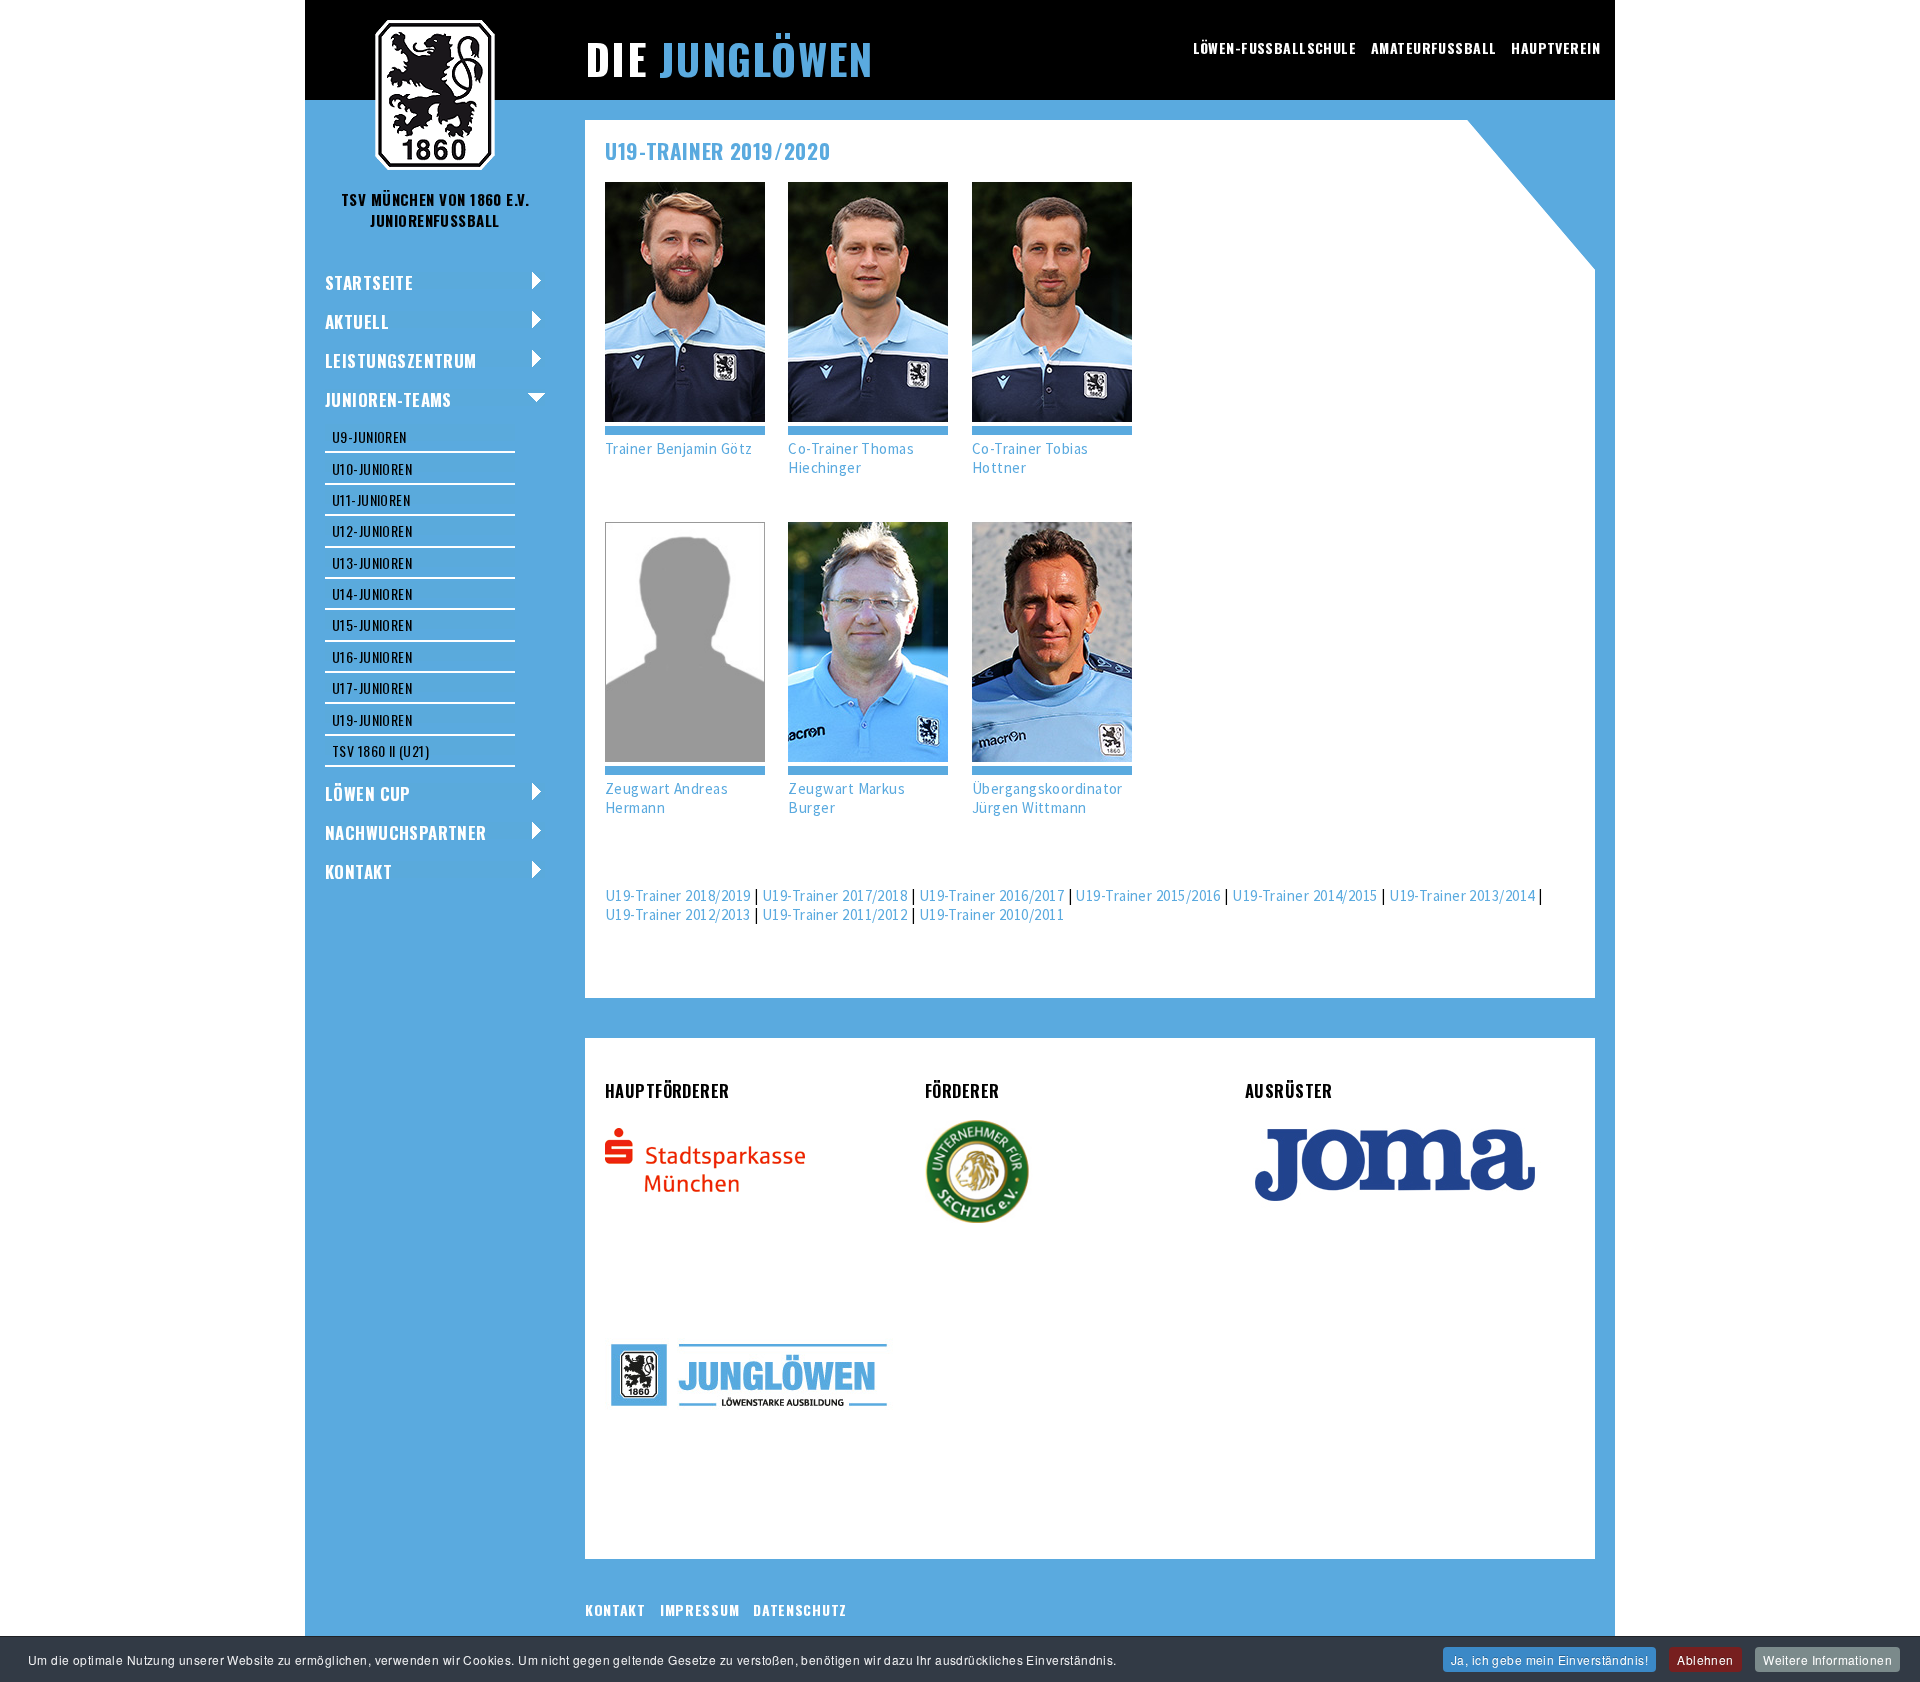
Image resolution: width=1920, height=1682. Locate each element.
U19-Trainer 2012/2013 (677, 914)
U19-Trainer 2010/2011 (991, 914)
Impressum (699, 1609)
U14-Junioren (372, 593)
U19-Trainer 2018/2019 (677, 895)
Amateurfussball (1433, 47)
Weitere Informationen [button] (1827, 1659)
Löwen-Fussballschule (1274, 47)
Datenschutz (800, 1609)
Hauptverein (1555, 47)
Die (729, 58)
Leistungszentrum (401, 360)
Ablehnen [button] (1705, 1659)
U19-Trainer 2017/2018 (834, 895)
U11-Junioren (371, 499)
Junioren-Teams (388, 399)
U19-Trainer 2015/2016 (1147, 895)
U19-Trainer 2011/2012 (834, 914)
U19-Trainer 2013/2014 (1461, 895)
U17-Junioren (372, 687)
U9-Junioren (369, 436)
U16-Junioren (372, 656)
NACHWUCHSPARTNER (406, 832)
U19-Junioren (372, 719)
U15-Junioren (372, 624)
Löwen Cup (368, 793)
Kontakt (358, 871)
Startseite (369, 282)
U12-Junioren (372, 530)
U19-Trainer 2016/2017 (991, 895)
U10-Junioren (372, 468)
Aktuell (357, 321)
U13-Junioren (372, 562)
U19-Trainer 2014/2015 (1304, 895)
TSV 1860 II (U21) (380, 750)
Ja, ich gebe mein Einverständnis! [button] (1549, 1659)
